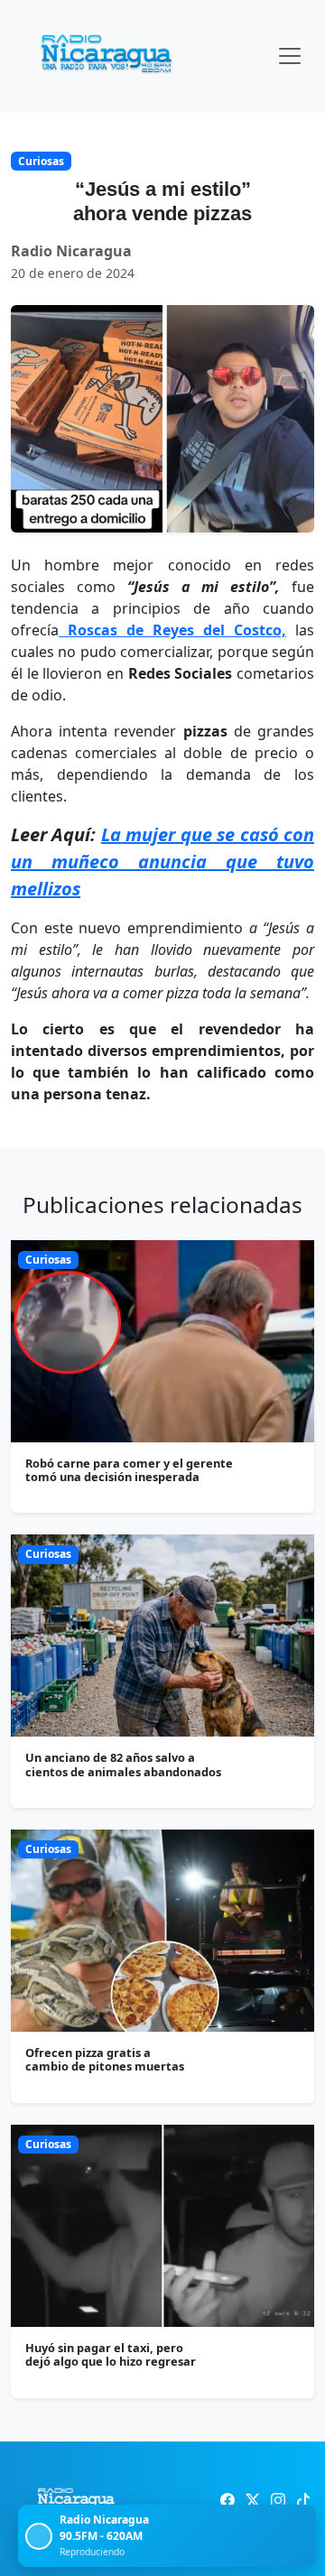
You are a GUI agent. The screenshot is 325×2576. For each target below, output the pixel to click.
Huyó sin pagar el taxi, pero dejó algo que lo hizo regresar (111, 2354)
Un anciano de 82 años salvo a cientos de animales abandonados (123, 1764)
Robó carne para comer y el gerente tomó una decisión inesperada (129, 1470)
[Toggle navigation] (290, 56)
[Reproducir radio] (39, 2536)
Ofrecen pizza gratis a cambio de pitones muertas (105, 2059)
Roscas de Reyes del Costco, (172, 630)
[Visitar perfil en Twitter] (253, 2500)
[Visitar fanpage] (227, 2500)
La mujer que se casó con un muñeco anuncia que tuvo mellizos (162, 862)
